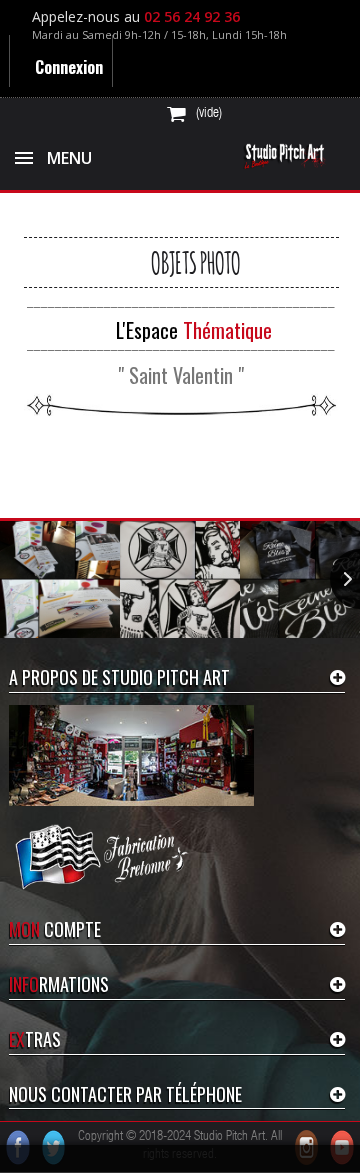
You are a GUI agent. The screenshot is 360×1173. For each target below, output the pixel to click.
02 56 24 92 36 (192, 16)
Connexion (67, 67)
